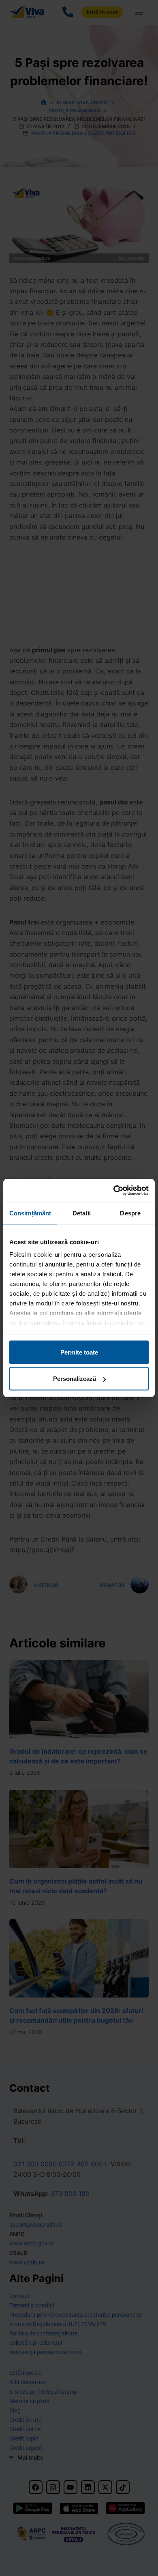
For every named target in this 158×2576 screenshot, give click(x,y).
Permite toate (79, 1352)
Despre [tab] (130, 1213)
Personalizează (75, 1379)
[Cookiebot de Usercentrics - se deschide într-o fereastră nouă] (114, 1191)
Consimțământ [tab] (30, 1213)
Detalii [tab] (82, 1213)
